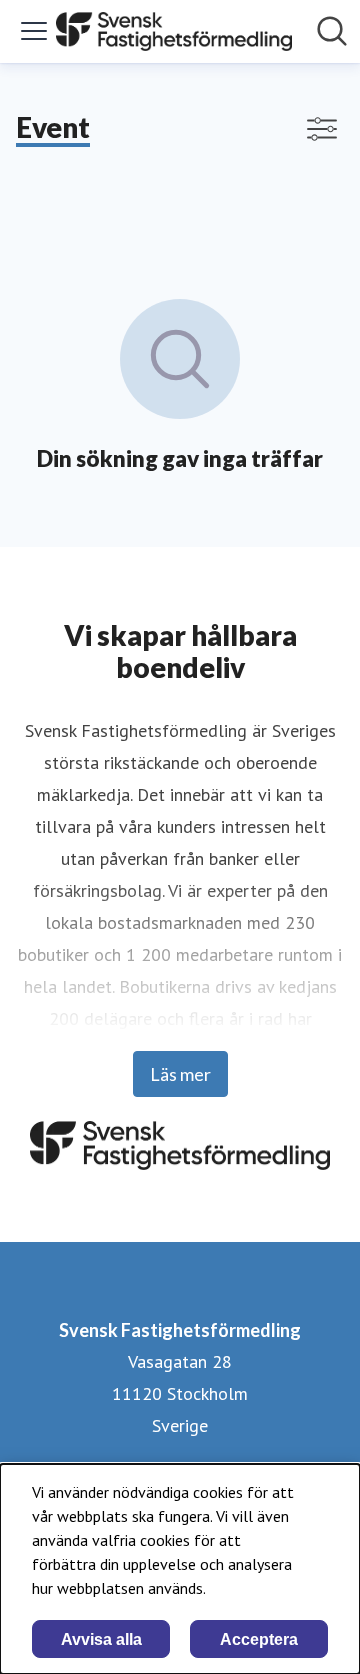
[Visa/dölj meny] (34, 31)
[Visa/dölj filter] (322, 129)
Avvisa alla (101, 1639)
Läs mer (180, 1074)
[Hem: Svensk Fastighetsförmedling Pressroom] (174, 31)
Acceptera (259, 1639)
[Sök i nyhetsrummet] (332, 31)
